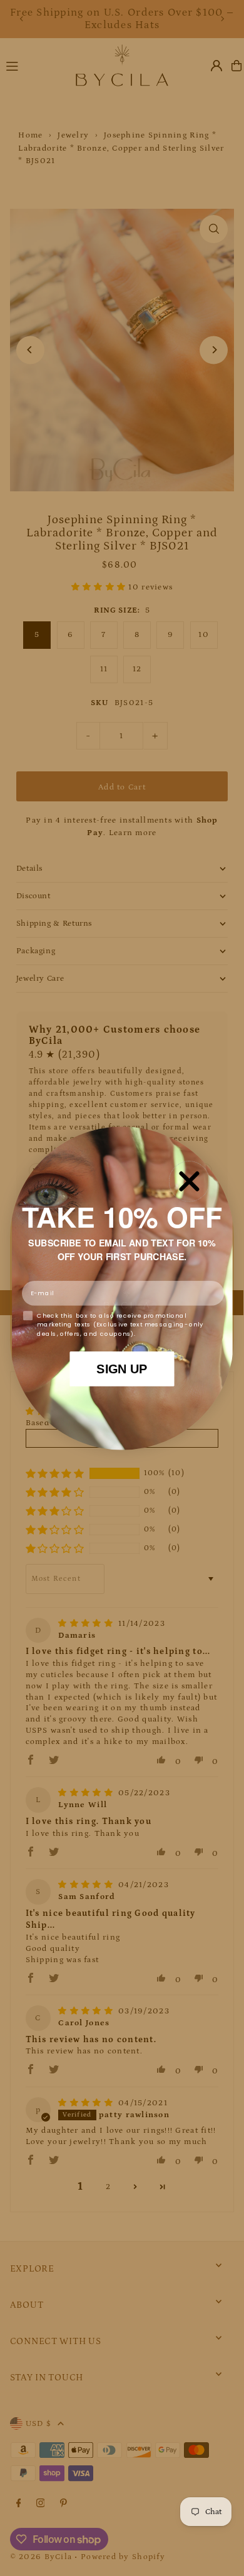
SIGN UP (122, 1368)
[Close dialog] (190, 1181)
